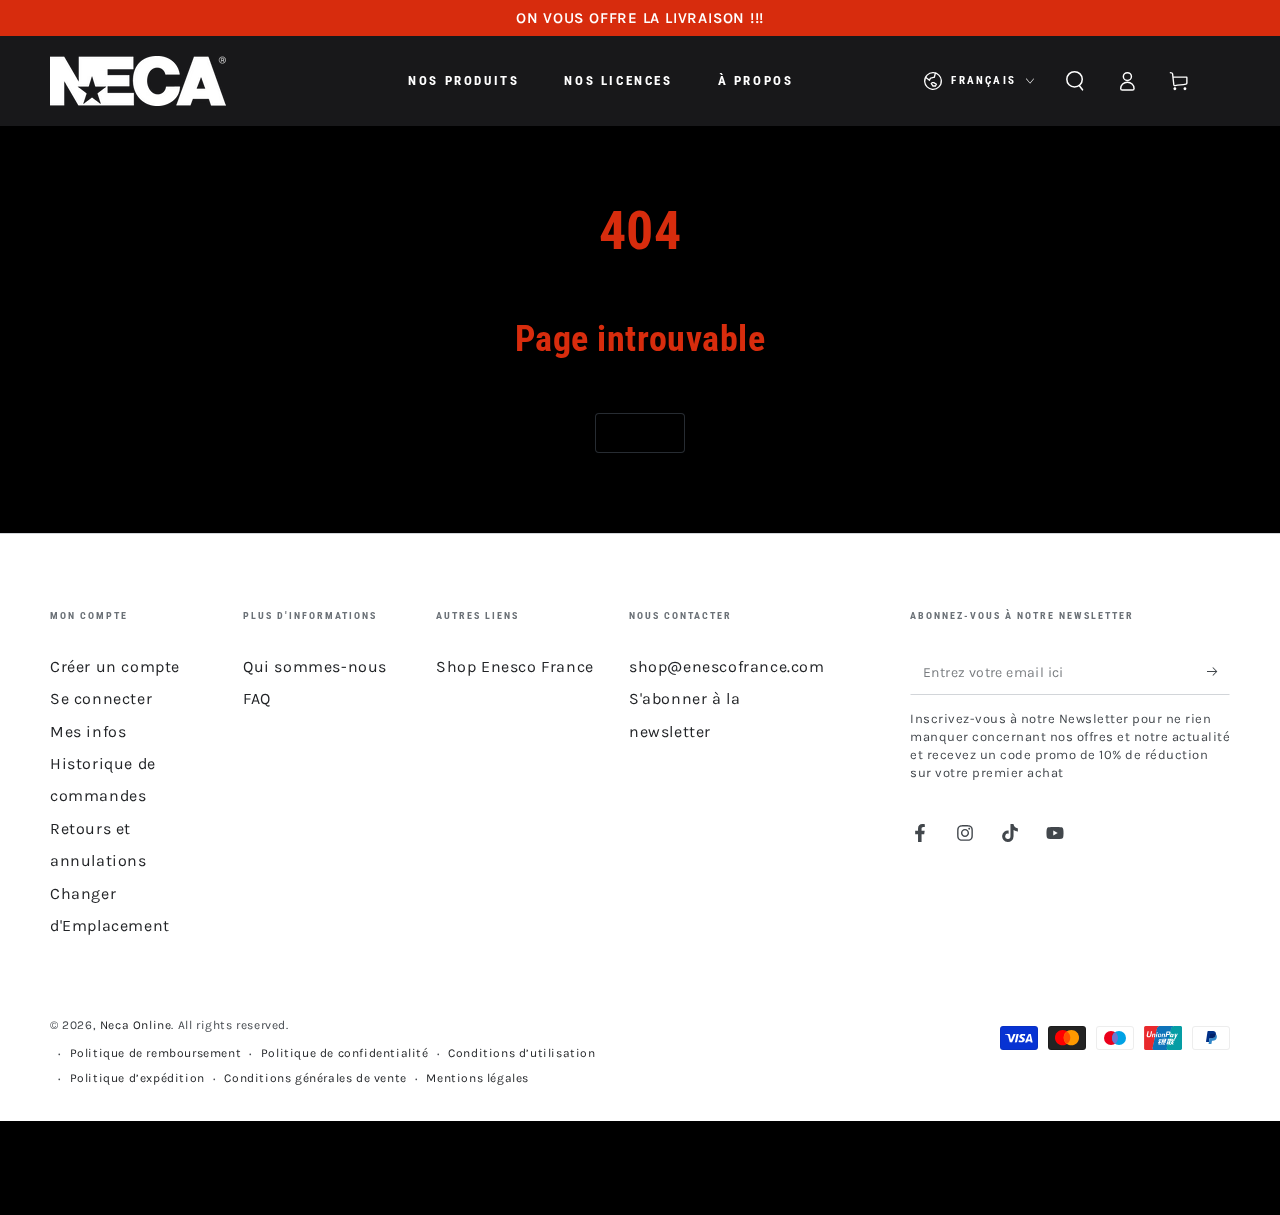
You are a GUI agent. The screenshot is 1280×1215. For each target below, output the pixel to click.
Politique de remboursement (156, 1053)
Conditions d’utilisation (521, 1053)
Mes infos (88, 731)
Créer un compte (115, 666)
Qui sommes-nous (315, 666)
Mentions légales (477, 1078)
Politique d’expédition (137, 1078)
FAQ (257, 698)
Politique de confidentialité (345, 1053)
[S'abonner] (1218, 672)
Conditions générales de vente (315, 1078)
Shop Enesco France (515, 666)
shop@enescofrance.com (727, 666)
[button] (1075, 81)
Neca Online (136, 1025)
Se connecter (101, 698)
